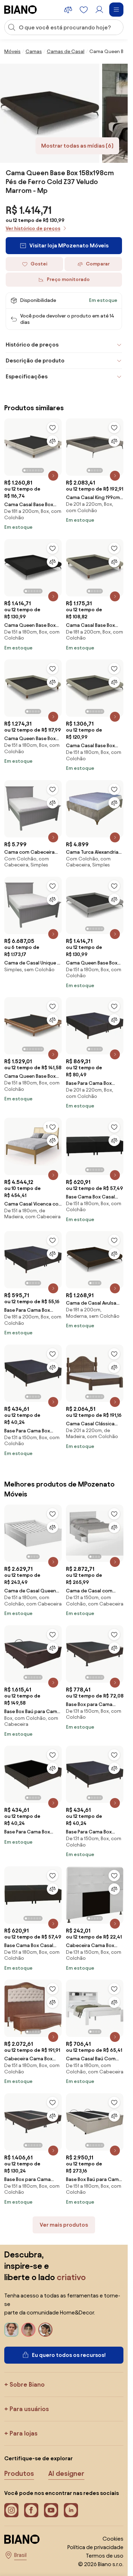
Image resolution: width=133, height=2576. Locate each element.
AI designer (66, 2473)
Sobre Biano (27, 2384)
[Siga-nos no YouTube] (51, 2510)
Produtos (19, 2473)
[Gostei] (52, 428)
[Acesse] (99, 10)
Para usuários (29, 2409)
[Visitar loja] (50, 113)
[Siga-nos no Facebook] (31, 2510)
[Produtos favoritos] (84, 10)
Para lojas (24, 2433)
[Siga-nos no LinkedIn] (71, 2510)
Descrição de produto (35, 360)
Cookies (113, 2539)
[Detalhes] (53, 476)
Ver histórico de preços (33, 228)
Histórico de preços (32, 345)
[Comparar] (52, 441)
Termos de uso (105, 2556)
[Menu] (116, 10)
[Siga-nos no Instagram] (11, 2510)
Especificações (27, 376)
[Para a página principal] (21, 10)
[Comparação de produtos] (68, 10)
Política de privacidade (95, 2547)
